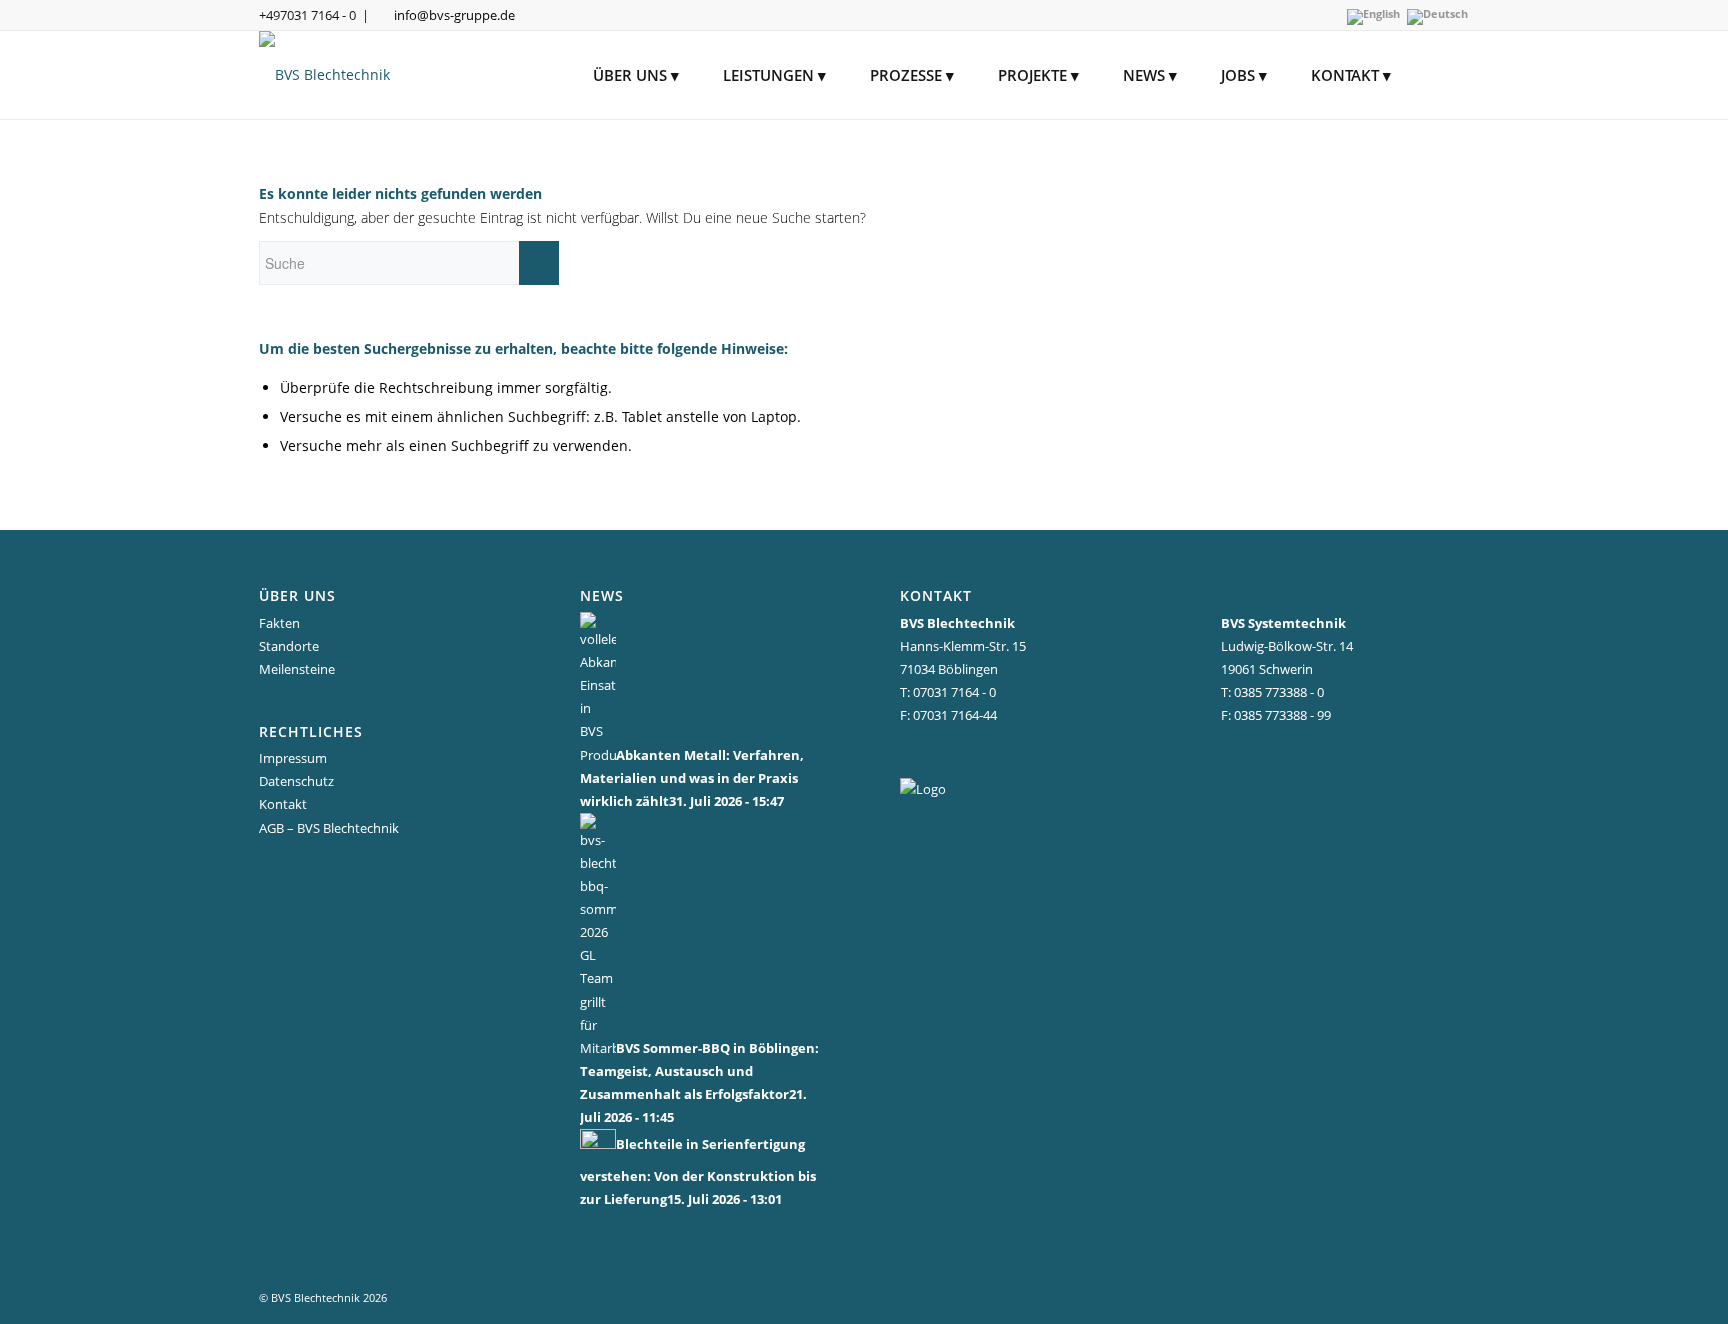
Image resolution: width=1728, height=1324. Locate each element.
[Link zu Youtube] (964, 753)
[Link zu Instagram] (934, 753)
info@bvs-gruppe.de (454, 15)
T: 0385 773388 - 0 (1272, 692)
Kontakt (283, 804)
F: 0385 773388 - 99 (1276, 715)
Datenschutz (296, 781)
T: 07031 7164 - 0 (948, 692)
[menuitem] (636, 75)
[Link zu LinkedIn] (1024, 753)
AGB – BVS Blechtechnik (329, 828)
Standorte (289, 646)
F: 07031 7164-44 (948, 715)
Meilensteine (297, 669)
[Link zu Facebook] (904, 753)
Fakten (279, 623)
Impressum (293, 758)
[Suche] (1441, 75)
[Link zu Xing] (994, 753)
